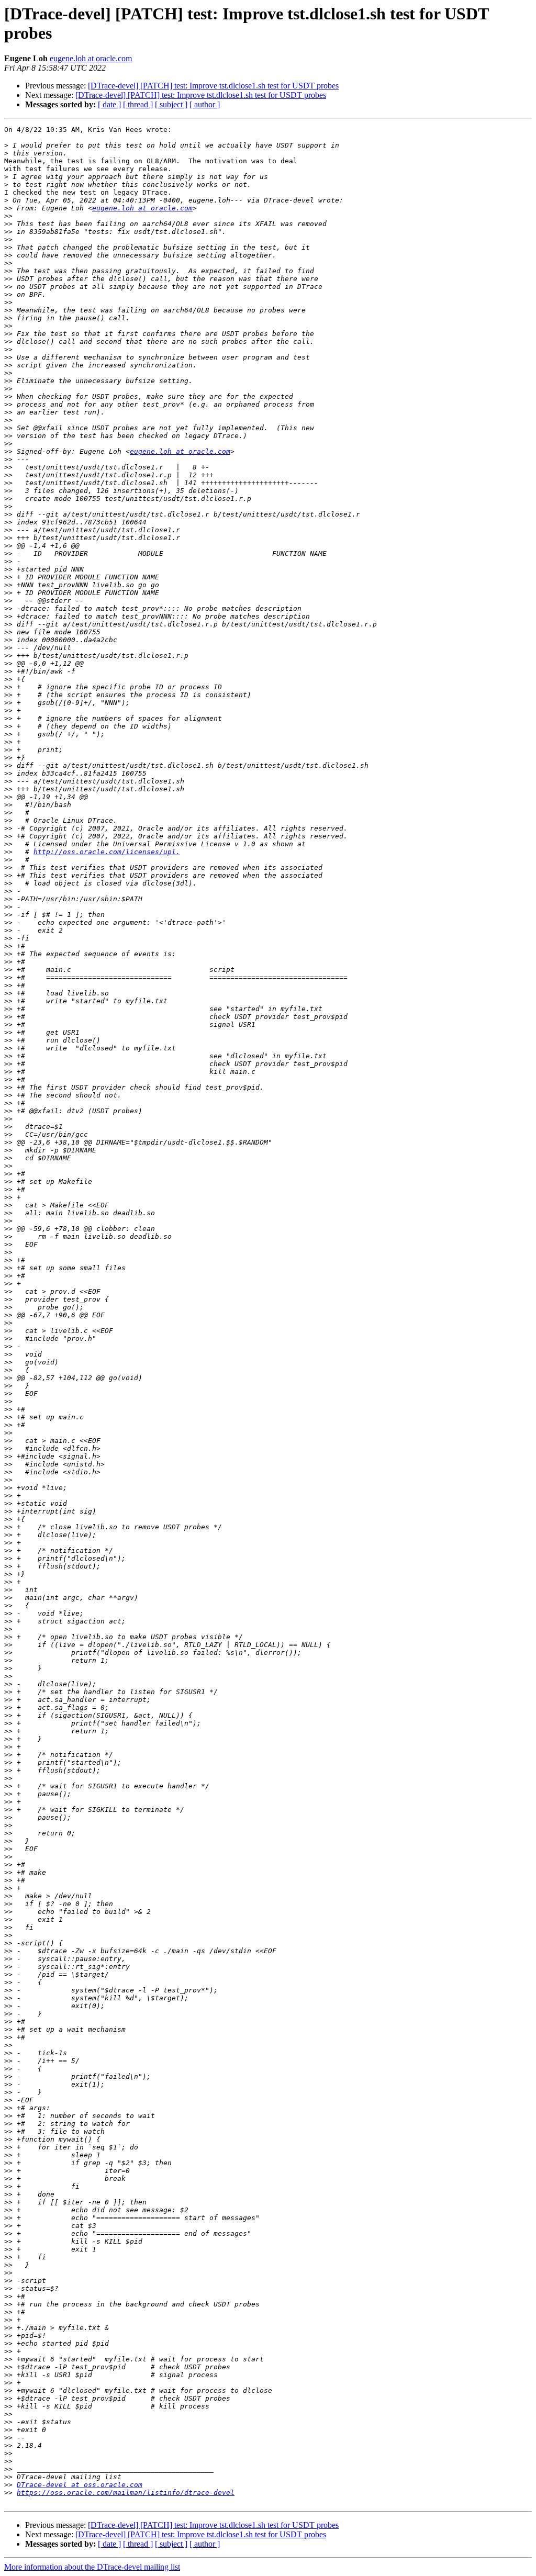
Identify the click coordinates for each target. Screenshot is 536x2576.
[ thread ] (138, 104)
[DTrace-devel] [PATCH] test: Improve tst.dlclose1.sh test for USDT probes (213, 86)
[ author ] (205, 104)
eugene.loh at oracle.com (91, 58)
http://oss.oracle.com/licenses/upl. (107, 852)
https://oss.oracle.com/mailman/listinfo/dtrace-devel (126, 2493)
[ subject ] (171, 104)
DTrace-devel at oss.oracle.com (80, 2485)
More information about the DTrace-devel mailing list (92, 2567)
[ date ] (109, 104)
